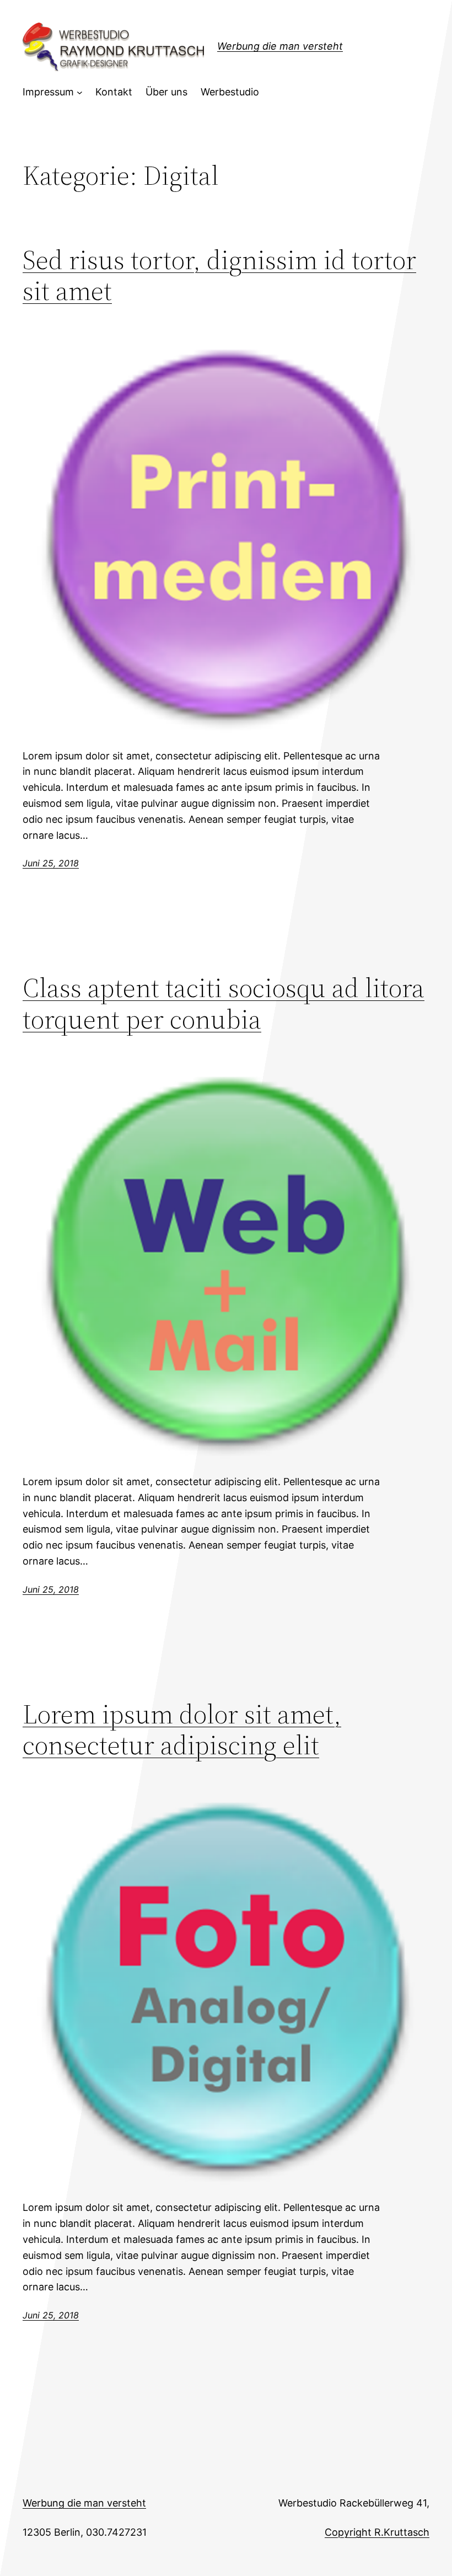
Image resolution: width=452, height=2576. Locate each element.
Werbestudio (230, 92)
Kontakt (114, 92)
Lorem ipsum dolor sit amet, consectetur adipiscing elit (182, 1730)
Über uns (166, 92)
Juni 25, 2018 (51, 863)
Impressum (48, 92)
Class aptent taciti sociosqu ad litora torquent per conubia (224, 1003)
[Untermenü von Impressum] (80, 92)
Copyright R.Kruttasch (377, 2532)
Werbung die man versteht (280, 46)
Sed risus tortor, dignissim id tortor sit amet (219, 275)
